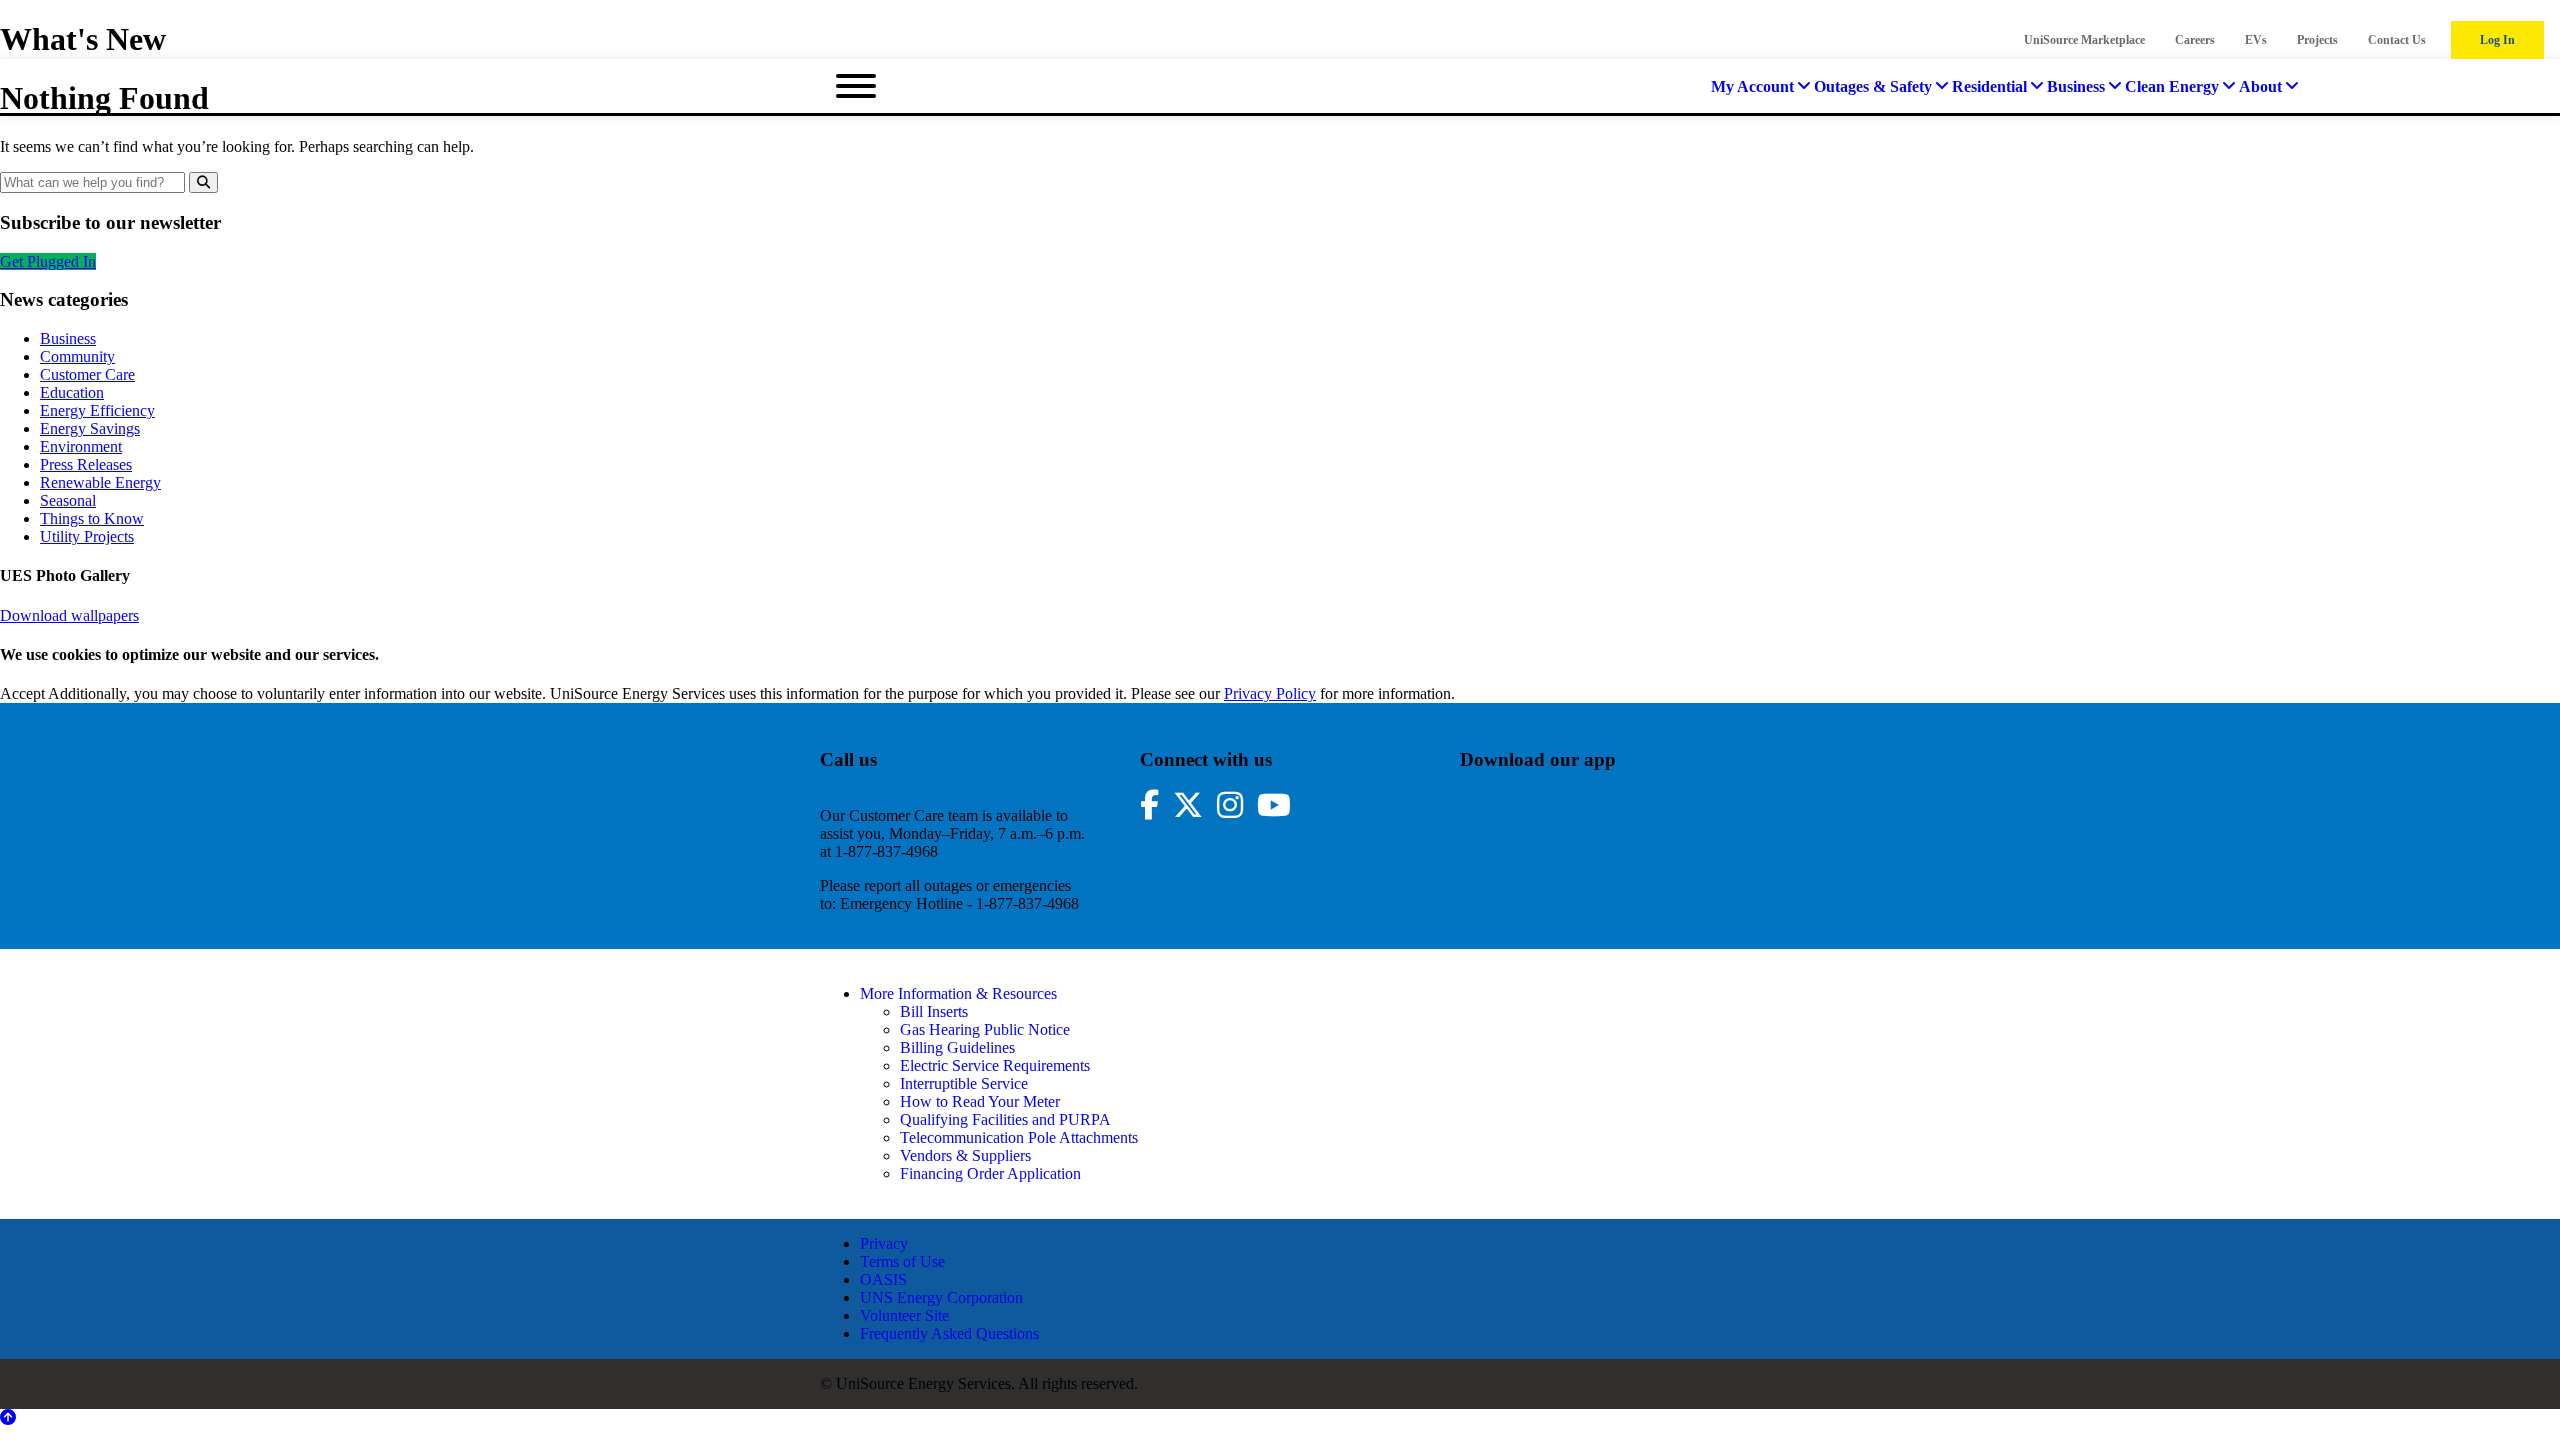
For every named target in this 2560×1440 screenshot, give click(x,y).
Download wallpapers (69, 615)
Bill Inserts (934, 1011)
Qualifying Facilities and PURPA (1005, 1119)
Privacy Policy (1270, 693)
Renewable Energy (100, 482)
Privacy (884, 1243)
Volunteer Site (904, 1315)
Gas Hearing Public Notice (985, 1029)
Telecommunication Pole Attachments (1019, 1137)
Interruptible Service (964, 1083)
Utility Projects (87, 536)
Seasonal (68, 500)
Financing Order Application (990, 1173)
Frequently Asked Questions (949, 1333)
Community (77, 356)
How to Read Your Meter (980, 1101)
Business (68, 338)
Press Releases (86, 464)
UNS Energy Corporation (941, 1297)
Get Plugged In (48, 261)
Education (72, 392)
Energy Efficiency (97, 410)
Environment (81, 446)
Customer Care (87, 374)
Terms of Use (902, 1261)
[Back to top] (8, 1417)
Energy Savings (90, 428)
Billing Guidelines (957, 1047)
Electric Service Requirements (995, 1065)
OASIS (883, 1279)
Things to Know (92, 518)
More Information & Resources (958, 993)
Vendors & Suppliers (965, 1155)
